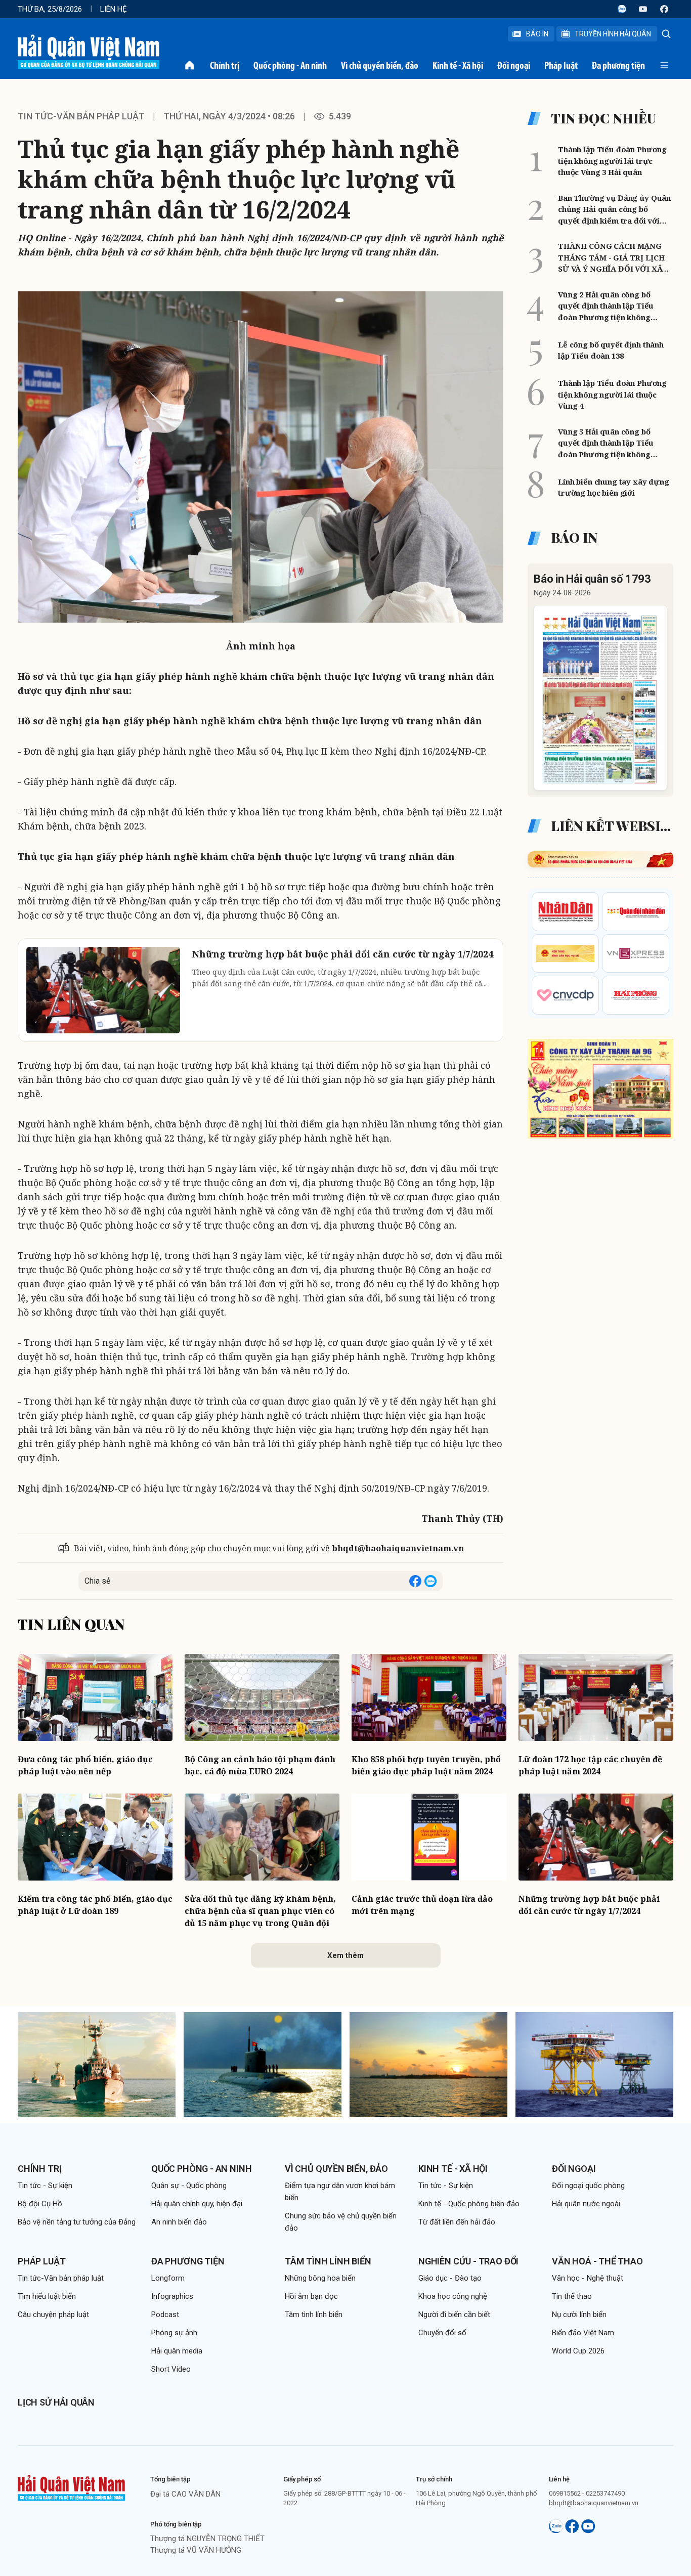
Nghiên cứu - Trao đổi (468, 2261)
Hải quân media (177, 2351)
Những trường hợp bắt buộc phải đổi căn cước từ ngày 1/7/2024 (589, 1905)
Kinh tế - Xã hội (458, 65)
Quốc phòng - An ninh (290, 65)
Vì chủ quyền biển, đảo (380, 65)
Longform (168, 2278)
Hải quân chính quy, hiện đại (197, 2204)
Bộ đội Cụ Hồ (40, 2204)
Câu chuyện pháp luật (53, 2315)
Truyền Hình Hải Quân (613, 34)
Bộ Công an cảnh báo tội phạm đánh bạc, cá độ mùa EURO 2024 (260, 1765)
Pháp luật (561, 65)
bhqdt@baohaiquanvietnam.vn (398, 1548)
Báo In (537, 34)
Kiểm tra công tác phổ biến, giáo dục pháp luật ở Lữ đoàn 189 (95, 1905)
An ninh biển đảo (179, 2222)
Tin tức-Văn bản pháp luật (81, 116)
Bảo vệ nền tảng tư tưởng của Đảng (77, 2222)
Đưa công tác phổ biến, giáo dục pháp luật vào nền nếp (85, 1765)
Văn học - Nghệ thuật (588, 2278)
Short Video (171, 2369)
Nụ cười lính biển (579, 2315)
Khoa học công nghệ (453, 2296)
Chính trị (225, 65)
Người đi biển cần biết (454, 2315)
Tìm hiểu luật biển (47, 2296)
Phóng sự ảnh (174, 2333)
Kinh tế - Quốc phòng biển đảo (469, 2204)
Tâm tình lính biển (328, 2261)
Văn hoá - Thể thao (597, 2261)
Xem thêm (345, 1955)
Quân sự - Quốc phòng (189, 2186)
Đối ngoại (514, 65)
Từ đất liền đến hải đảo (457, 2222)
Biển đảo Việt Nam (583, 2333)
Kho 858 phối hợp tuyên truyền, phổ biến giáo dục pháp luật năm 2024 (426, 1765)
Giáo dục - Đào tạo (450, 2278)
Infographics (172, 2296)
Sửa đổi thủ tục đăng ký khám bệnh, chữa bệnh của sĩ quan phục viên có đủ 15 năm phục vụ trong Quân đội (260, 1911)
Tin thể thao (572, 2296)
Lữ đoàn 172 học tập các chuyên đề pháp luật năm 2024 (590, 1765)
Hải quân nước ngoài (586, 2204)
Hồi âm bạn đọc (311, 2296)
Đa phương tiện (618, 65)
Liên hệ (114, 9)
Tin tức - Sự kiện (45, 2186)
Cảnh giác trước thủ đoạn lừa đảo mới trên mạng (422, 1905)
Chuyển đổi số (442, 2333)
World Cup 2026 (578, 2351)
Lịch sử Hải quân (56, 2402)
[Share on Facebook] (415, 1581)
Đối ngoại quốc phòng (588, 2186)
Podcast (165, 2315)
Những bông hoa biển (320, 2278)
